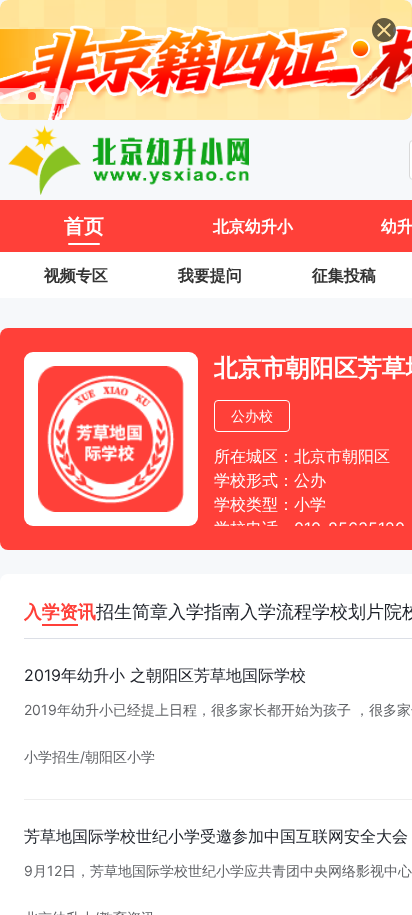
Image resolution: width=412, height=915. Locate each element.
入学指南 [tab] (204, 611)
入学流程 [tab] (276, 611)
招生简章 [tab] (132, 611)
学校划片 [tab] (348, 611)
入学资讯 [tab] (60, 611)
